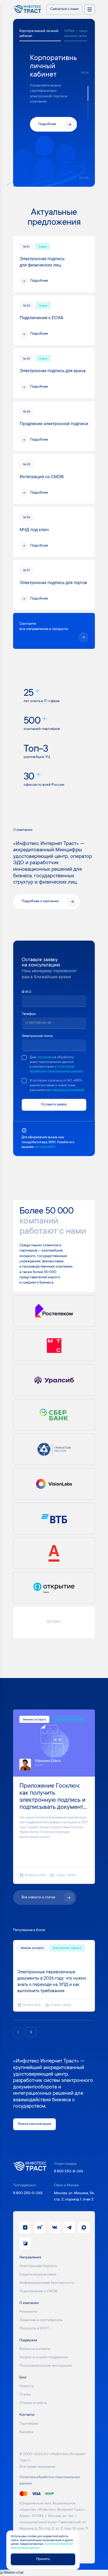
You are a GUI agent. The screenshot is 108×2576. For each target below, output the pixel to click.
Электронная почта (37, 1036)
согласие (44, 1057)
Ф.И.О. (27, 992)
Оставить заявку (54, 1105)
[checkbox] (24, 1057)
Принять (43, 2559)
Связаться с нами (64, 9)
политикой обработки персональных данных (56, 1069)
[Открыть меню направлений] (90, 9)
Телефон (29, 1014)
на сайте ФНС (45, 1147)
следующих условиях (67, 1090)
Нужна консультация (34, 2124)
